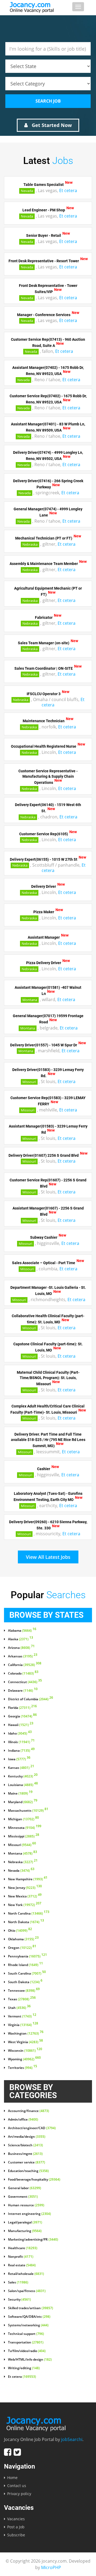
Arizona (21, 1648)
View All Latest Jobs (48, 1557)
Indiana (21, 1751)
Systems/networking (28, 2325)
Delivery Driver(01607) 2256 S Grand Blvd (44, 1155)
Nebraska (30, 544)
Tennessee (24, 1991)
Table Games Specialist (44, 185)
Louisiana (23, 1785)
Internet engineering (29, 2214)
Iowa (19, 1759)
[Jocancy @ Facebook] (8, 2452)
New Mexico (25, 1896)
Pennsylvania (27, 1956)
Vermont (22, 2016)
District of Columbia (31, 1699)
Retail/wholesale (26, 2274)
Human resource (26, 2205)
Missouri (29, 1082)
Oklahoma (23, 1939)
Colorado (23, 1673)
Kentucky (23, 1776)
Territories (23, 2068)
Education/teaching (28, 2171)
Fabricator (44, 617)
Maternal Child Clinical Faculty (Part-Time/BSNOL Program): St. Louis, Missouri (48, 1378)
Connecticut (25, 1682)
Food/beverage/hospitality (34, 2180)
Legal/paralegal (25, 2222)
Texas (22, 1999)
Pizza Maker (44, 912)
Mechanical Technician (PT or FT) (44, 538)
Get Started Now (51, 125)
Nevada (27, 191)
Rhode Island (25, 1965)
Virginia (23, 2025)
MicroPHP (51, 2567)
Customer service (27, 2162)
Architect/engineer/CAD (32, 2128)
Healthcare (23, 2248)
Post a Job (16, 2527)
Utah (19, 2008)
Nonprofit (21, 2257)
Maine (20, 1794)
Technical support (26, 2334)
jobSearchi (72, 2439)
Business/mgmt (25, 2154)
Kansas (21, 1768)
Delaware (23, 1691)
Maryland (23, 1802)
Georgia (22, 1716)
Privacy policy (19, 2494)
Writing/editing (24, 2368)
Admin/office (23, 2120)
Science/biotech (25, 2145)
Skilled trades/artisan (31, 2308)
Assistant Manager (44, 937)
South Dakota (25, 1982)
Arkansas (23, 1656)
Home (12, 2478)
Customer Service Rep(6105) (44, 834)
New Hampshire (28, 1879)
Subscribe (16, 2535)
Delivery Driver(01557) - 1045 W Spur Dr (44, 1045)
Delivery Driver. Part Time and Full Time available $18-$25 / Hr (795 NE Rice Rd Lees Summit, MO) (48, 1440)
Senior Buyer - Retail (44, 235)
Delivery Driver (44, 886)
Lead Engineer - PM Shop (44, 210)
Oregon (22, 1948)
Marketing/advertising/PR (33, 2240)
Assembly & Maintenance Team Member (44, 564)
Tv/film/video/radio (27, 2351)
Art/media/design (27, 2137)
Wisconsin (25, 2051)
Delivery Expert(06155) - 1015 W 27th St (44, 859)
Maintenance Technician (44, 721)
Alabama (22, 1631)
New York (25, 1905)
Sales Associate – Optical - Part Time (44, 1263)
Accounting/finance (29, 2111)
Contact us (17, 2486)
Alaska (21, 1639)
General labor (25, 2188)
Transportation (26, 2342)
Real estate (22, 2265)
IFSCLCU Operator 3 (44, 694)
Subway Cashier (44, 1237)
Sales (18, 2282)
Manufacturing (25, 2231)
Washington (26, 2034)
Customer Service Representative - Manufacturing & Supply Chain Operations (48, 777)
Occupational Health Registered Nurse (44, 746)
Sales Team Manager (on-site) (44, 643)
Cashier (44, 1469)
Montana (30, 1000)
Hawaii (21, 1725)
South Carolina (27, 1974)
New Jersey (25, 1888)
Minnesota (25, 1828)
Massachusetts (28, 1811)
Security (19, 2300)
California (25, 1665)
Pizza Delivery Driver (44, 963)
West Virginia (25, 2042)
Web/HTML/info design (30, 2360)
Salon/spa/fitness (27, 2291)
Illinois (21, 1742)
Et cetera (68, 190)
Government (23, 2197)
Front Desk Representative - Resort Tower (44, 261)
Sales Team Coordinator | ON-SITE (44, 668)
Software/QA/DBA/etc (29, 2317)
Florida (22, 1708)
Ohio (20, 1931)
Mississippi (24, 1836)
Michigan (23, 1819)
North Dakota (26, 1922)
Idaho (20, 1733)
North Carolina (29, 1914)
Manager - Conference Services (44, 314)
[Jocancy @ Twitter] (17, 2452)
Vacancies (16, 2519)
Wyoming (24, 2059)
